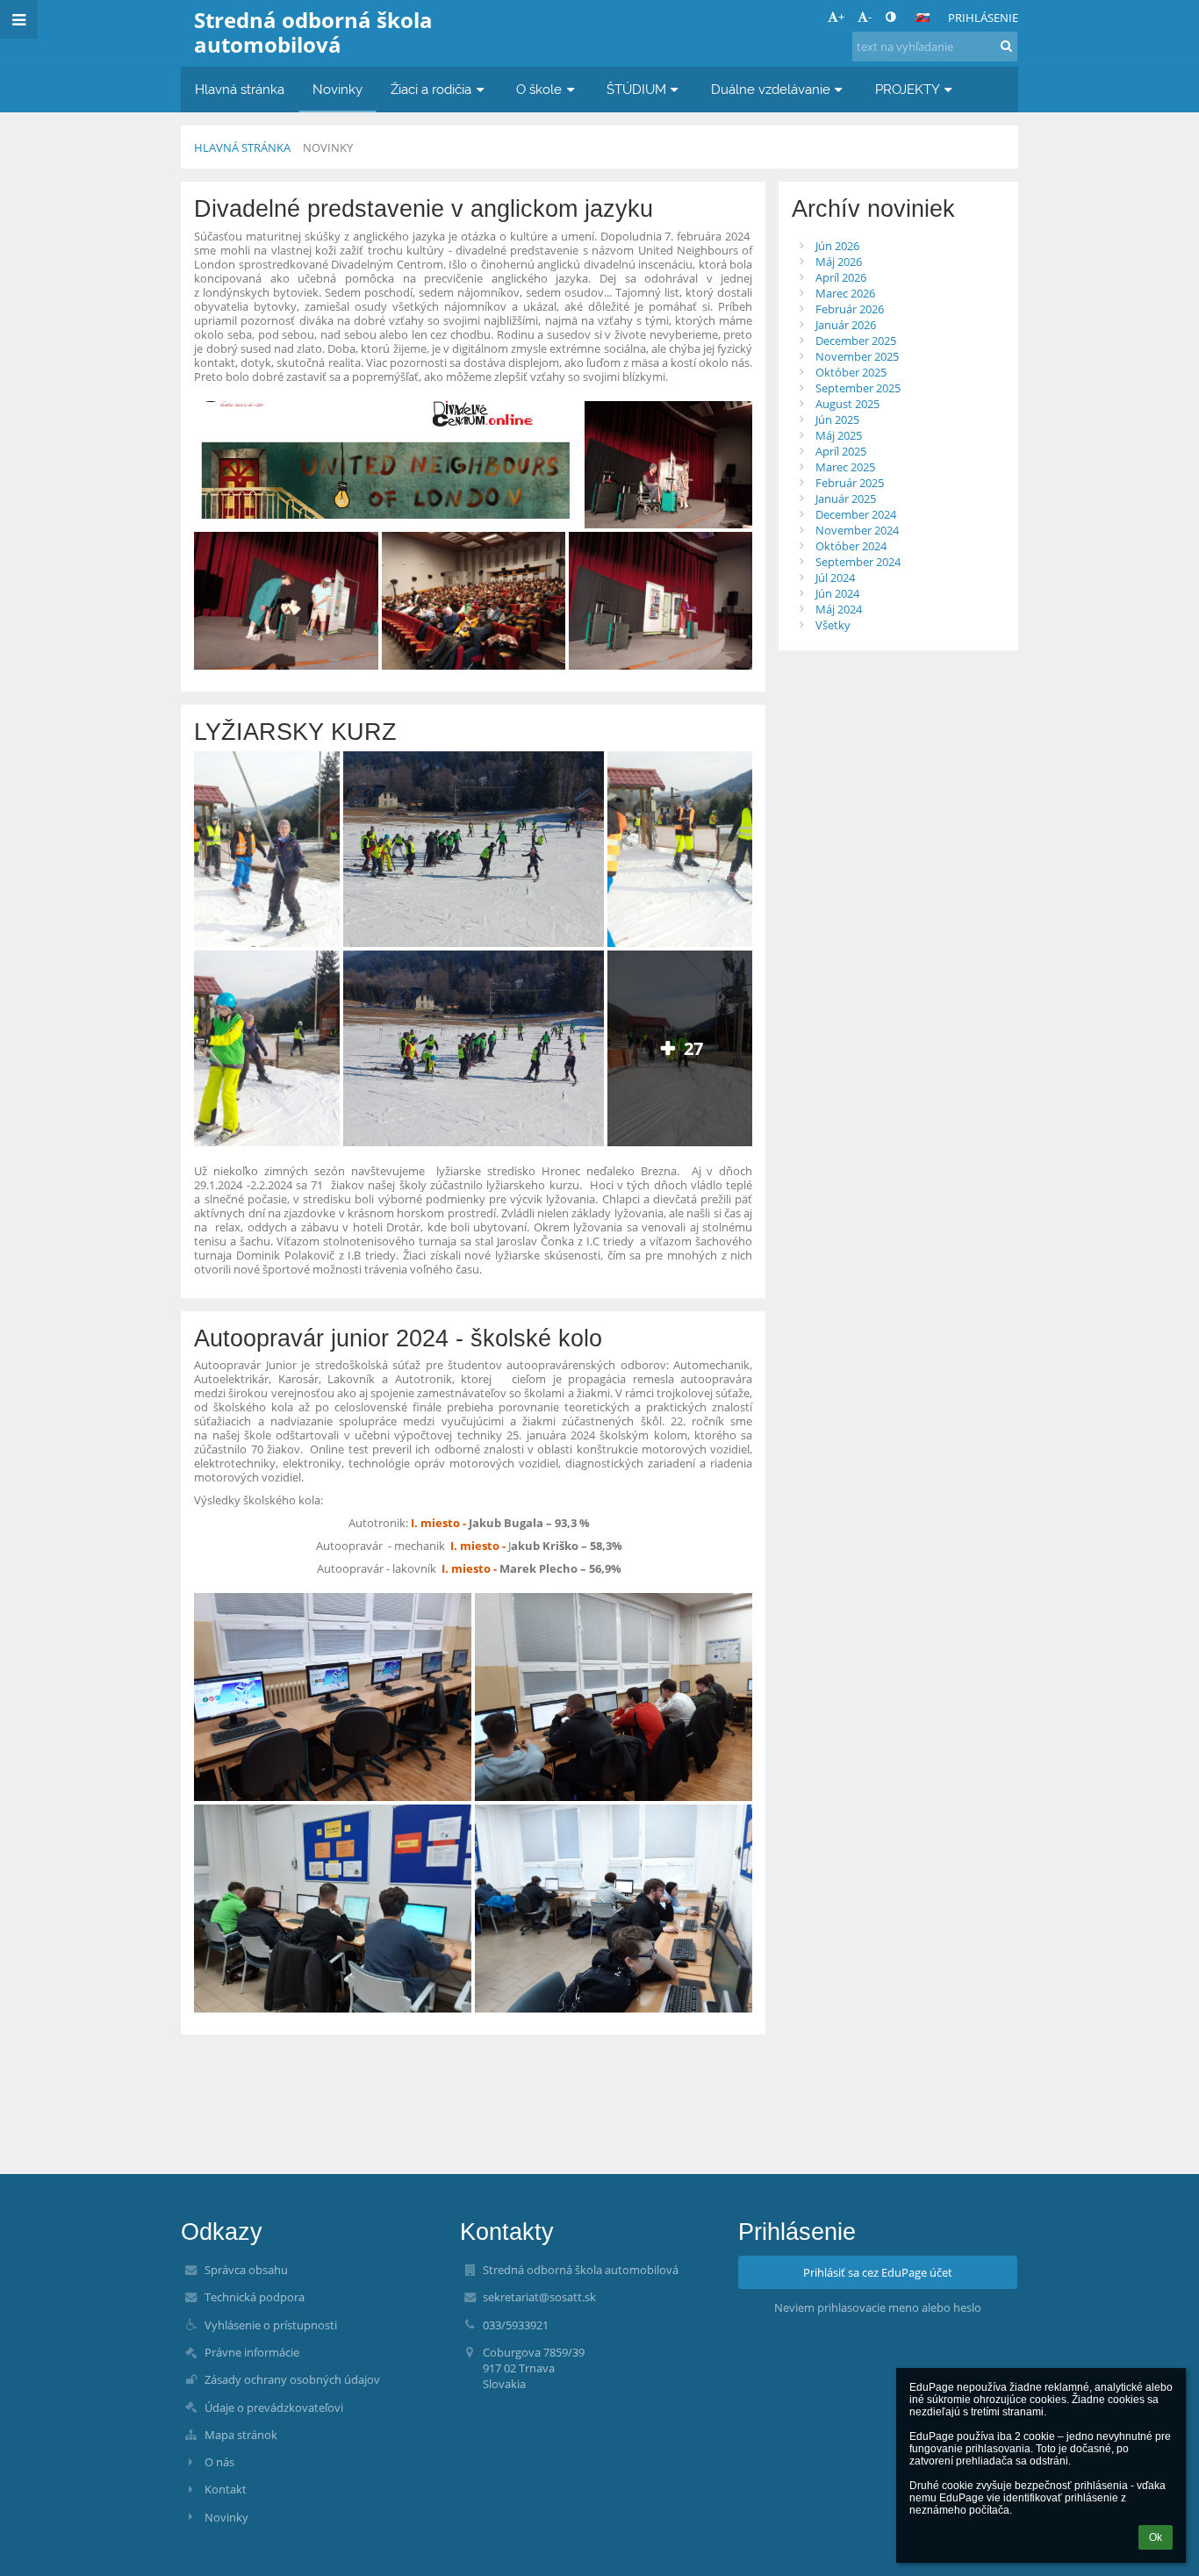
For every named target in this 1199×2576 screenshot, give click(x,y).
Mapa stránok (241, 2435)
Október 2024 (851, 546)
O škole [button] (539, 89)
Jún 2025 (837, 420)
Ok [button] (1156, 2537)
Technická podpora (255, 2297)
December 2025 (856, 341)
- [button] (870, 17)
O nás (219, 2462)
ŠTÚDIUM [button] (636, 89)
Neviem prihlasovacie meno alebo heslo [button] (878, 2307)
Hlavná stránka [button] (240, 89)
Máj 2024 (839, 609)
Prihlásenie (983, 18)
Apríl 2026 (841, 277)
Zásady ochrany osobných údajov (292, 2379)
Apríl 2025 (841, 451)
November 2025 (857, 356)
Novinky (328, 147)
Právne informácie (252, 2352)
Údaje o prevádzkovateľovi (274, 2407)
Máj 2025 (839, 435)
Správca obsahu (246, 2270)
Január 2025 (846, 499)
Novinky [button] (337, 89)
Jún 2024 (837, 593)
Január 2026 (846, 325)
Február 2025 (850, 483)
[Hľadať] (1006, 46)
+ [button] (841, 17)
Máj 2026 (839, 262)
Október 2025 (851, 372)
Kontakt (226, 2489)
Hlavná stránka (242, 147)
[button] (890, 17)
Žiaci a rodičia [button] (431, 89)
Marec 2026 (845, 293)
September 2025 (858, 388)
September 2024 (858, 562)
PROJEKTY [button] (908, 89)
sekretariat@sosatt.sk (539, 2297)
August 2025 (847, 404)
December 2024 (856, 514)
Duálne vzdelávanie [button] (771, 89)
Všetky (833, 625)
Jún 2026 (837, 246)
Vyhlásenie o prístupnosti (271, 2325)
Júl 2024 (835, 578)
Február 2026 (850, 309)
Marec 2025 (845, 467)
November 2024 (857, 530)
